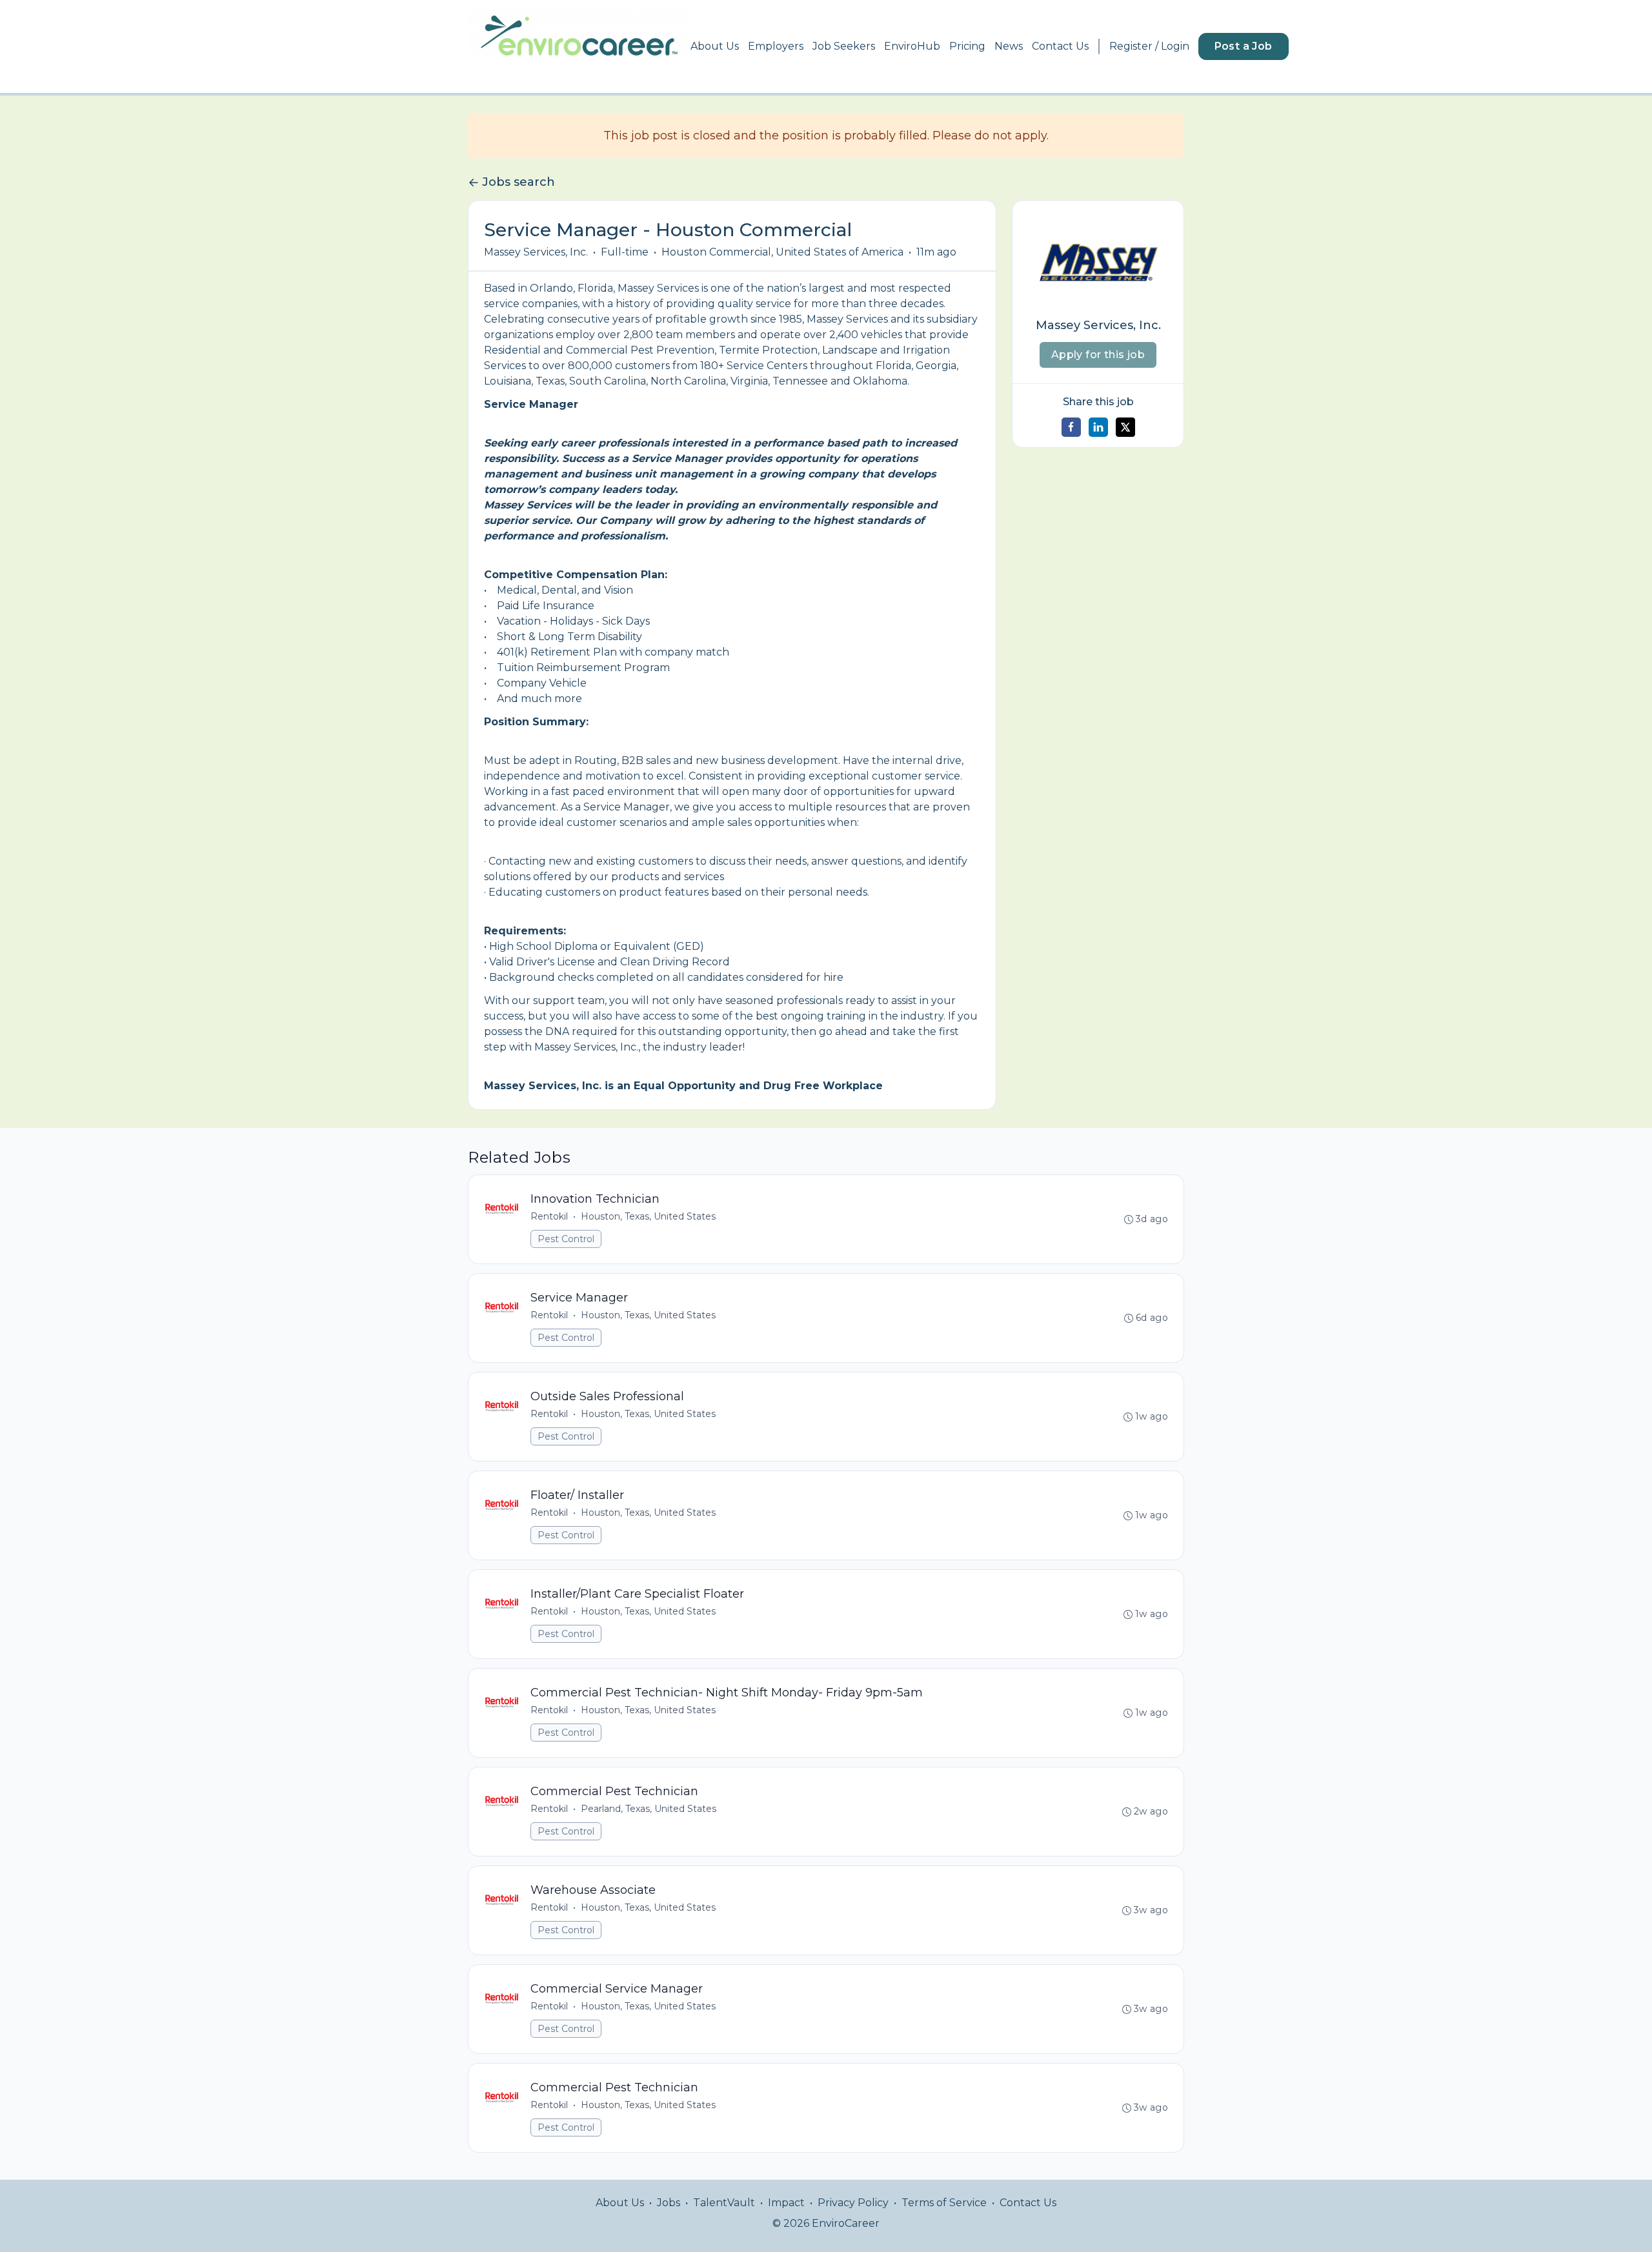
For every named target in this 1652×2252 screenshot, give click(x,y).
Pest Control (566, 1239)
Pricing (967, 46)
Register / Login (1149, 46)
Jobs (669, 2203)
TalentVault (724, 2203)
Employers (776, 46)
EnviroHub (912, 46)
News (1009, 46)
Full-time (625, 252)
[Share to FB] (1071, 427)
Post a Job (1244, 46)
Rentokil (549, 1216)
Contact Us (1060, 46)
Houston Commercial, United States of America (782, 252)
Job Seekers (844, 46)
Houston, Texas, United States (648, 1216)
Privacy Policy (853, 2203)
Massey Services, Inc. (536, 252)
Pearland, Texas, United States (649, 1809)
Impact (786, 2203)
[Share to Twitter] (1125, 427)
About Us (715, 46)
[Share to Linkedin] (1098, 427)
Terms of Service (944, 2203)
